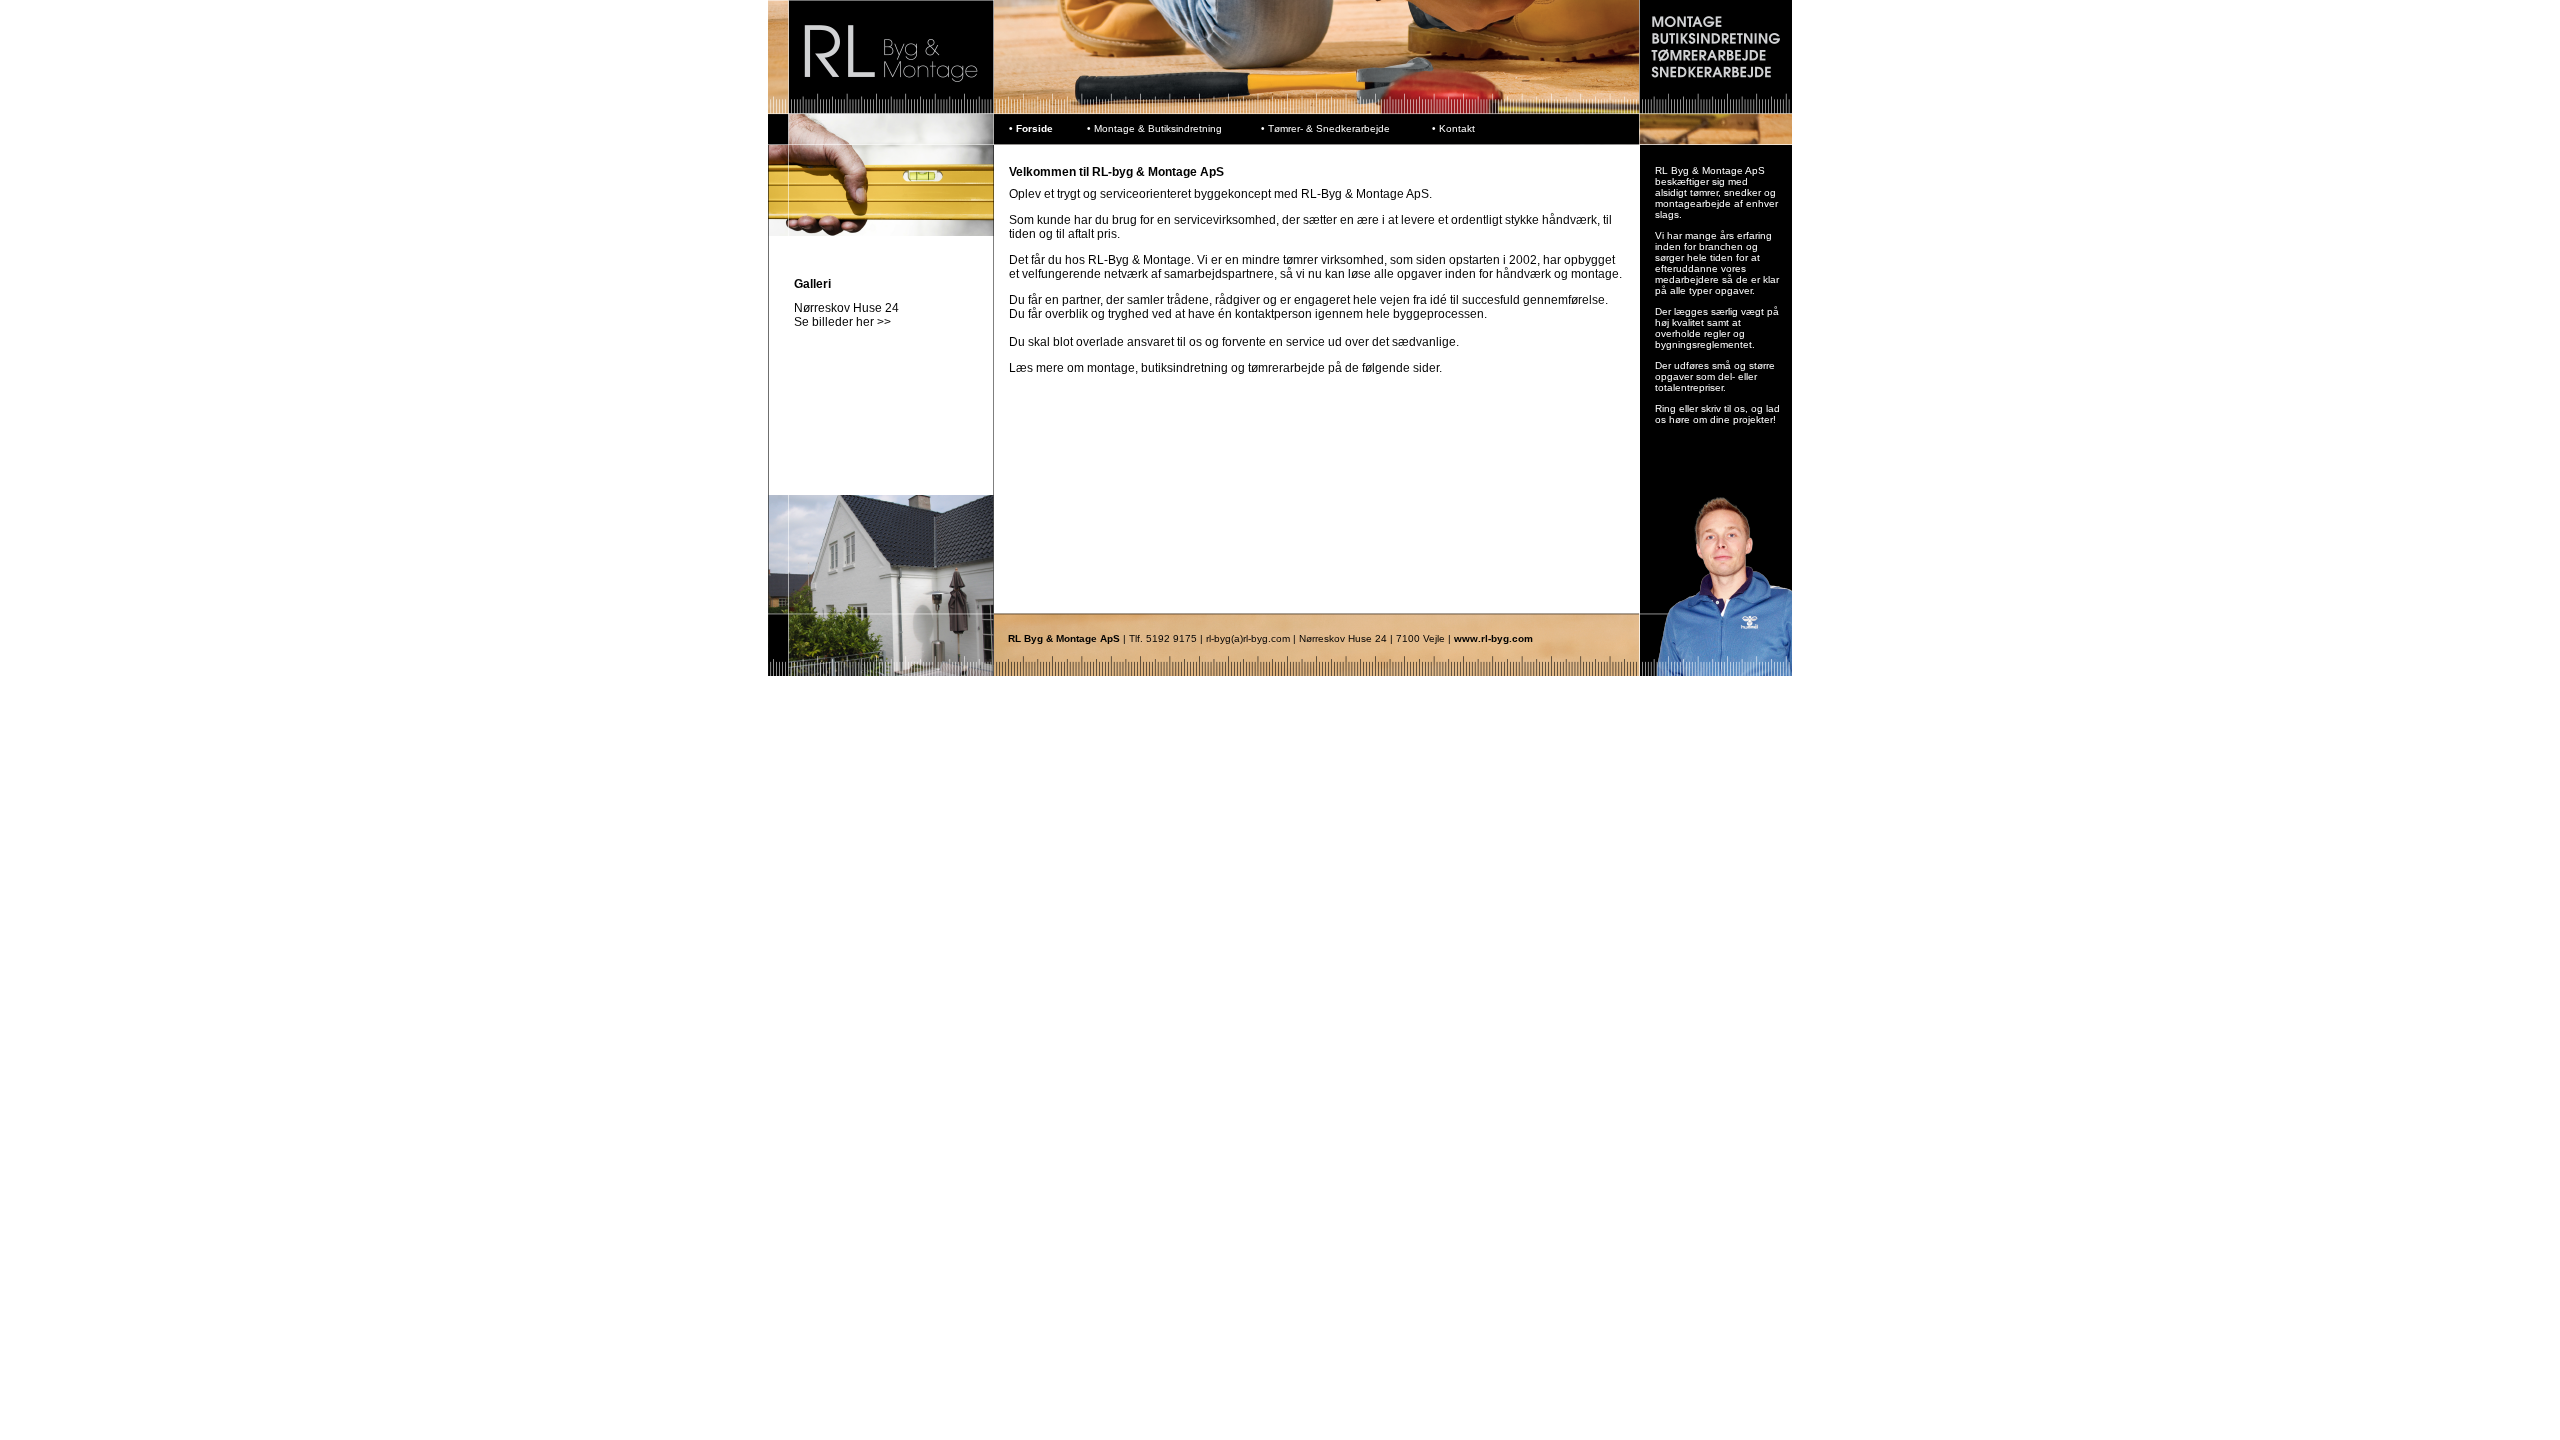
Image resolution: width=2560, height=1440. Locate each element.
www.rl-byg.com (1493, 638)
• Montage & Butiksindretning (1154, 128)
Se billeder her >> (842, 322)
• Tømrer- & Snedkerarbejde (1325, 128)
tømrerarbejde (1286, 368)
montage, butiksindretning (1156, 368)
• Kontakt (1453, 128)
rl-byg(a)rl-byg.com (1246, 638)
